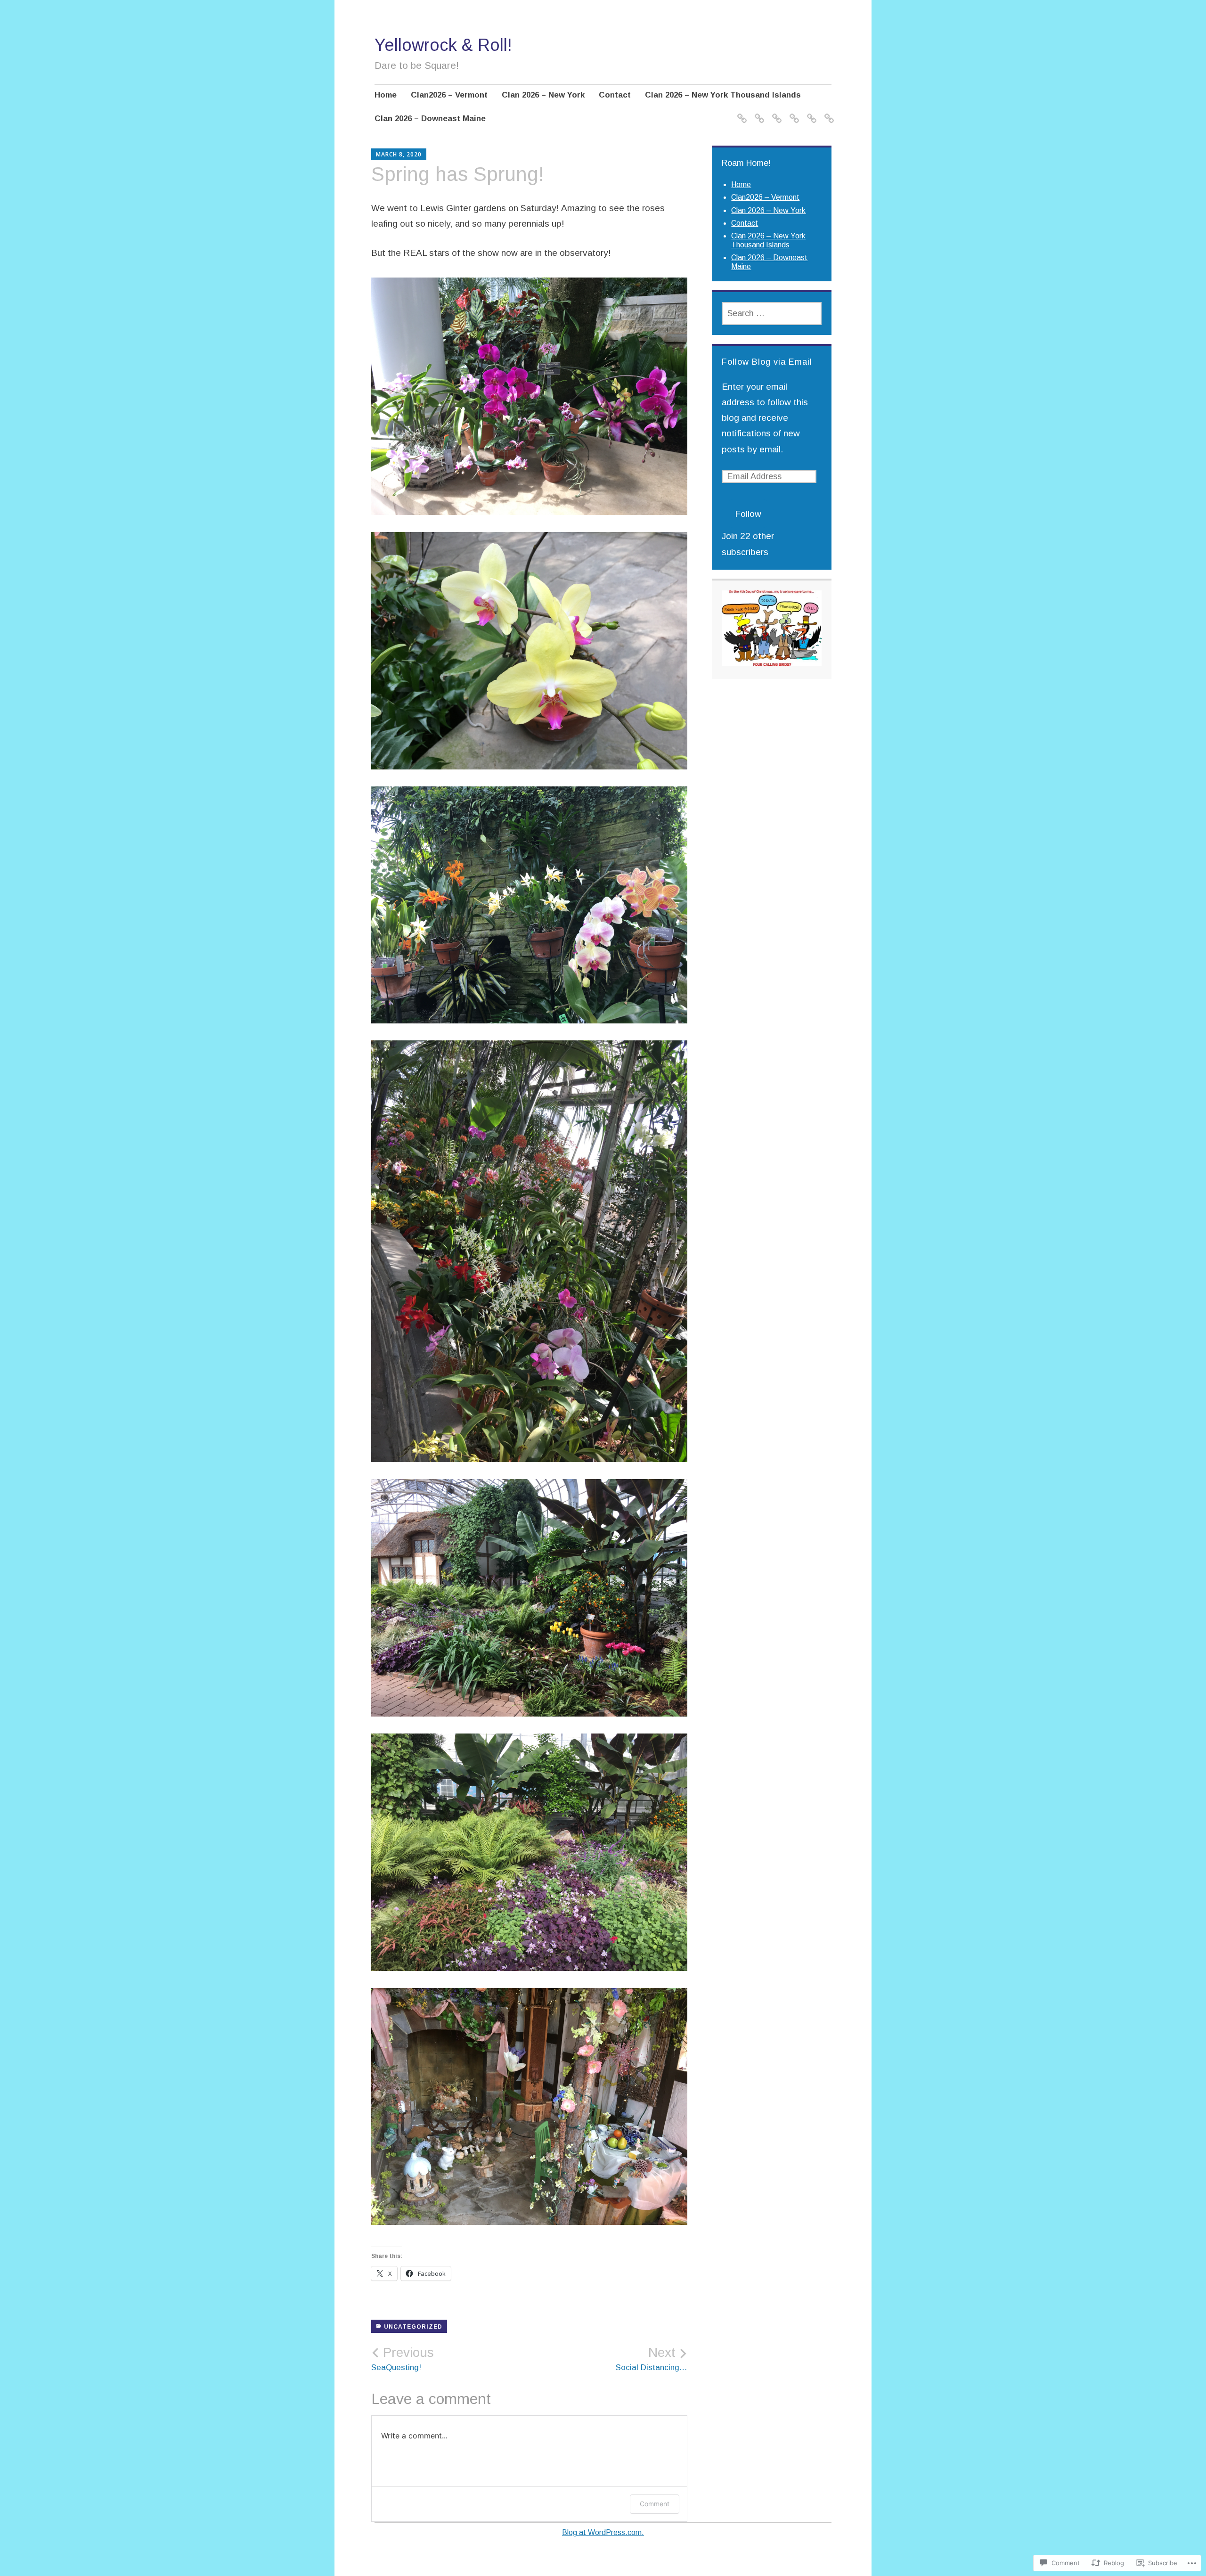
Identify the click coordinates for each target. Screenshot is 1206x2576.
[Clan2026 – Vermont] (758, 113)
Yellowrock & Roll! (443, 45)
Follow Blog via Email (767, 362)
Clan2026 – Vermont (449, 95)
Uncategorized (413, 2327)
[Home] (740, 113)
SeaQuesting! (403, 2359)
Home (386, 95)
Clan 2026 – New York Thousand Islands (723, 95)
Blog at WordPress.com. (603, 2532)
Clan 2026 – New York (543, 95)
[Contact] (793, 113)
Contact (615, 95)
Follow (748, 514)
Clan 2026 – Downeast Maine (430, 119)
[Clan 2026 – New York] (775, 113)
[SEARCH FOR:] (771, 314)
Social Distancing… (652, 2359)
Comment (655, 2504)
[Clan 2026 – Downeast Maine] (827, 113)
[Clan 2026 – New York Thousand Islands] (810, 113)
